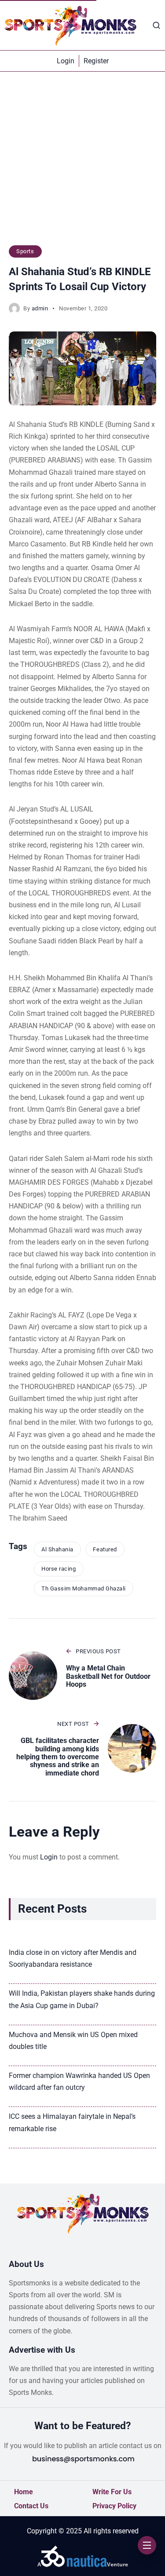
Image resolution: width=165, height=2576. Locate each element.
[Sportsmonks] (70, 25)
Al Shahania (57, 1549)
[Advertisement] (82, 163)
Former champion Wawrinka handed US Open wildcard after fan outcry (79, 2081)
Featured (105, 1549)
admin (40, 308)
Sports (25, 251)
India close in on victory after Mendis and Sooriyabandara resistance (73, 1958)
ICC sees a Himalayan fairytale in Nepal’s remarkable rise (72, 2122)
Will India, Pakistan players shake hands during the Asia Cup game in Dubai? (82, 1999)
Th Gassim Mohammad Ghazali (84, 1588)
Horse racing (59, 1569)
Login (49, 1857)
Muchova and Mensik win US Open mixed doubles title (73, 2041)
